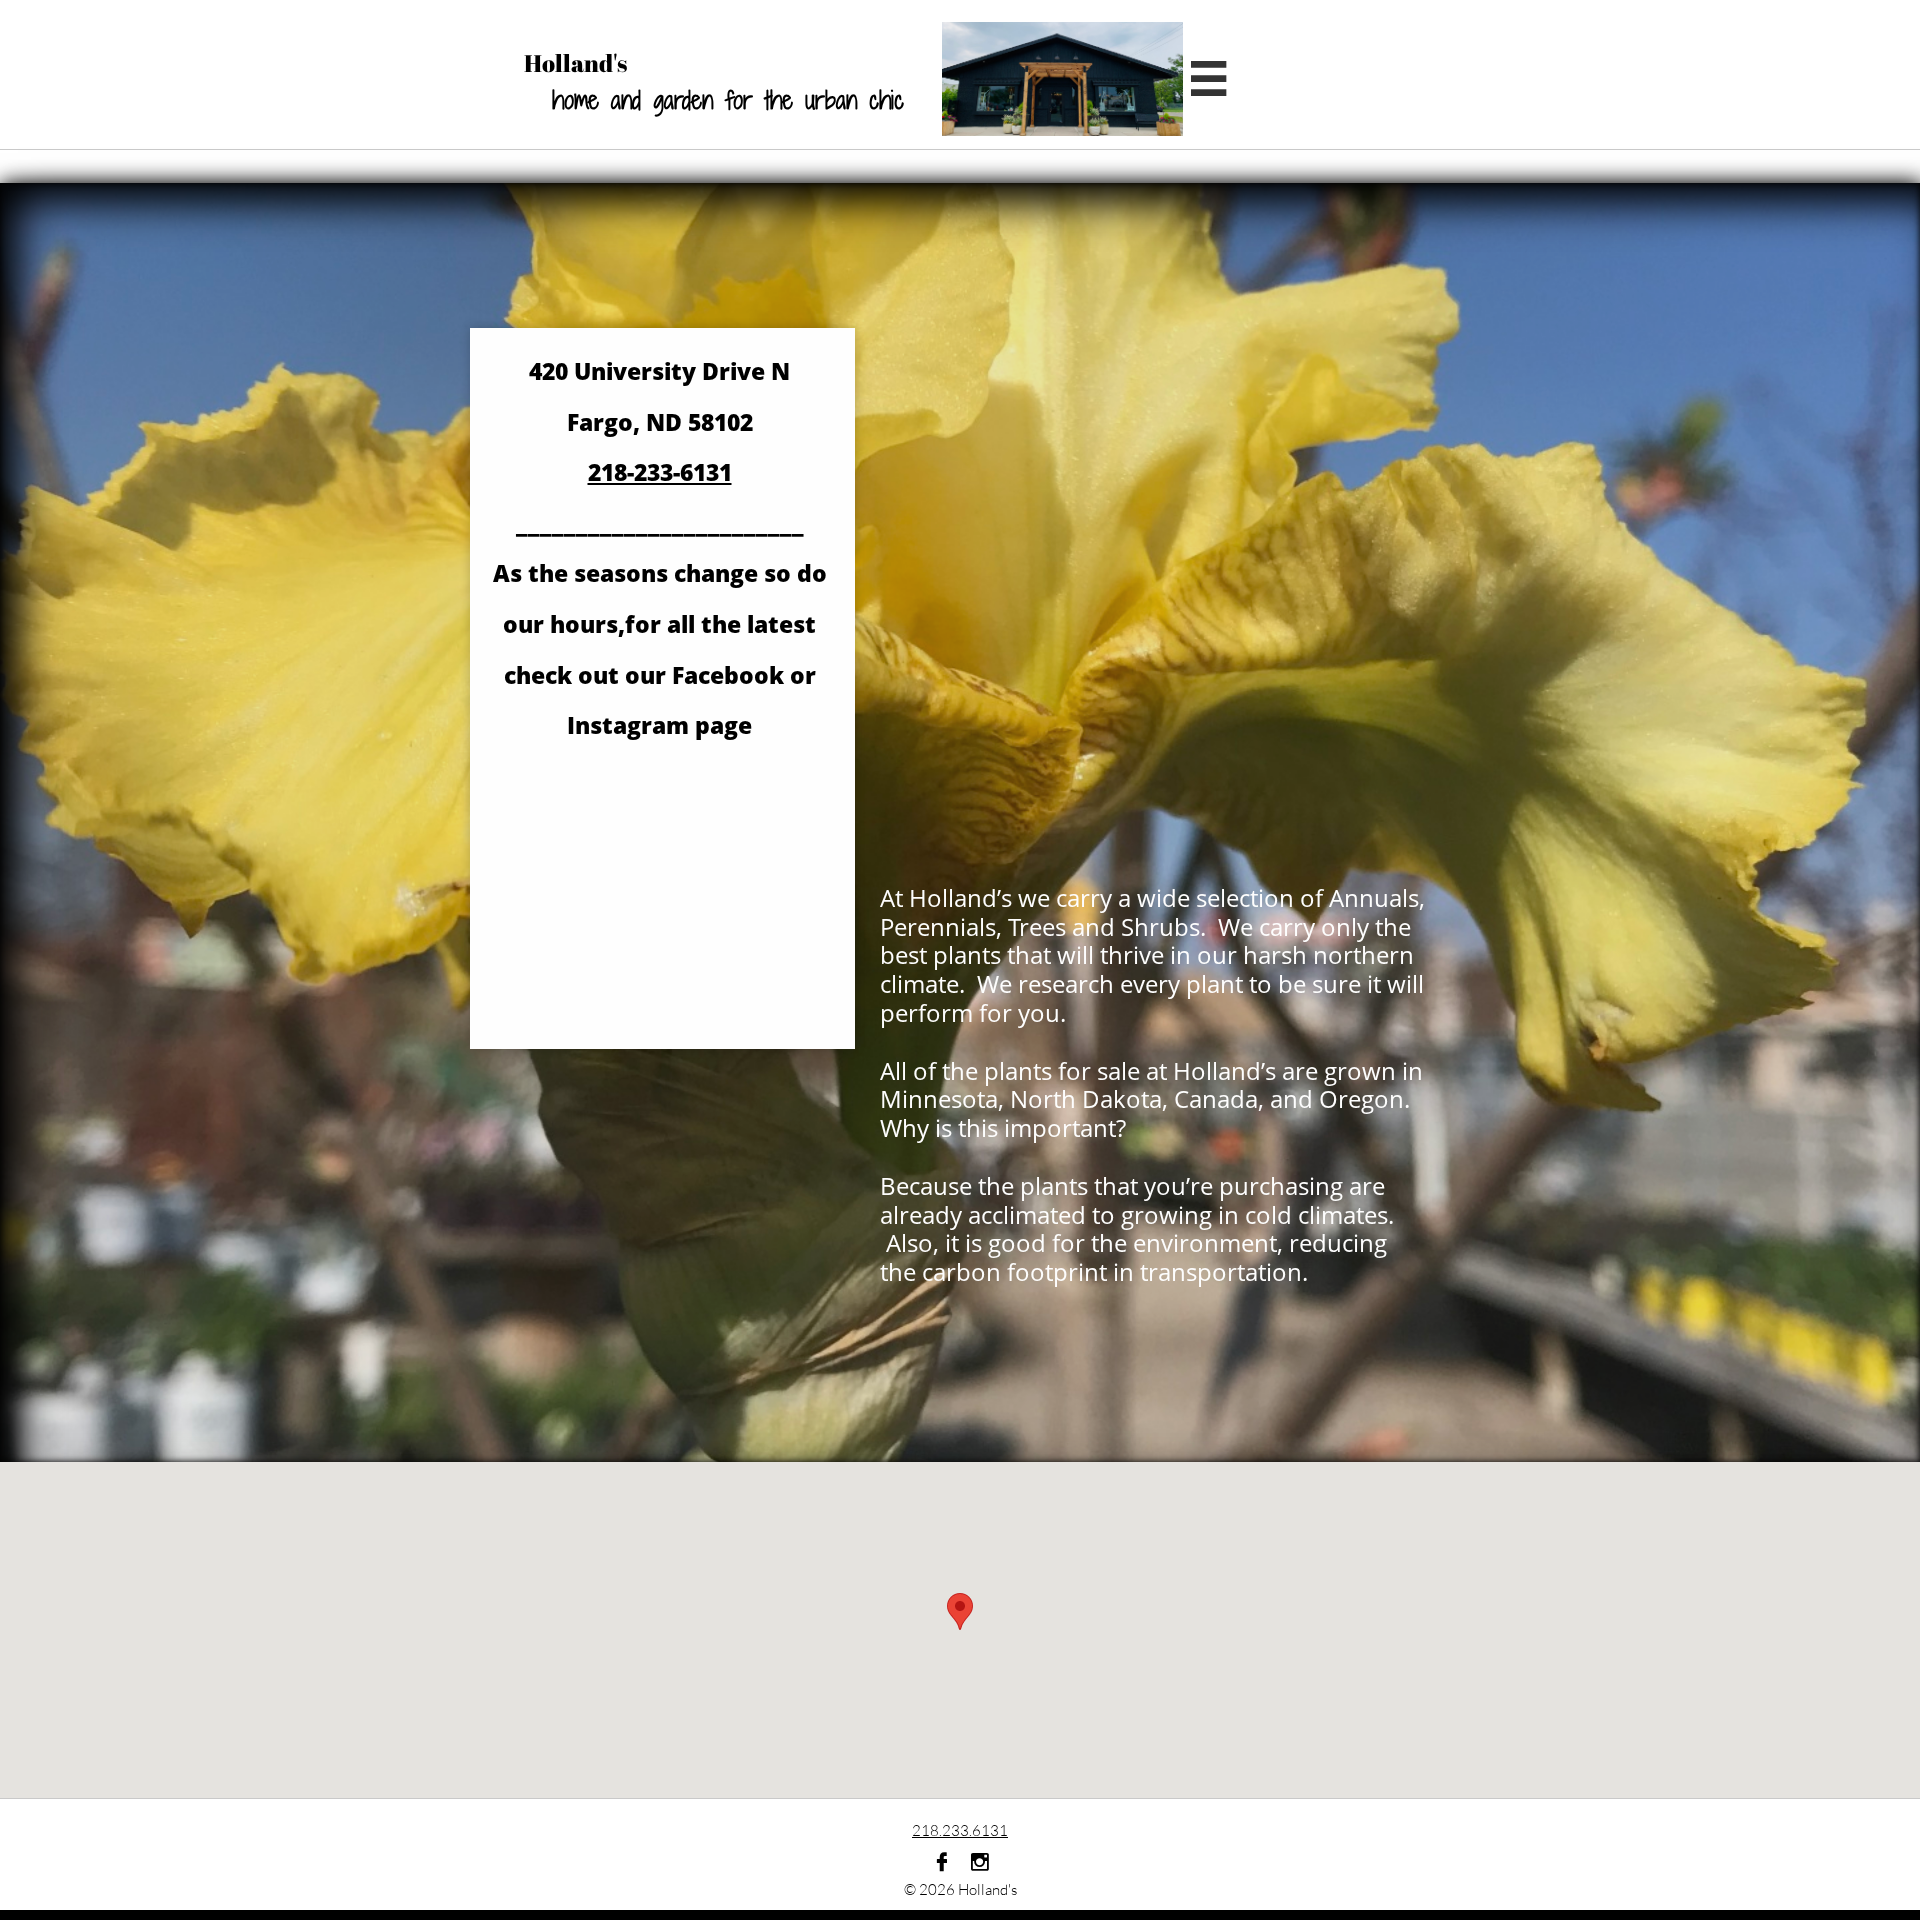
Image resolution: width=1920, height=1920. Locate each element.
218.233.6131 (960, 1830)
